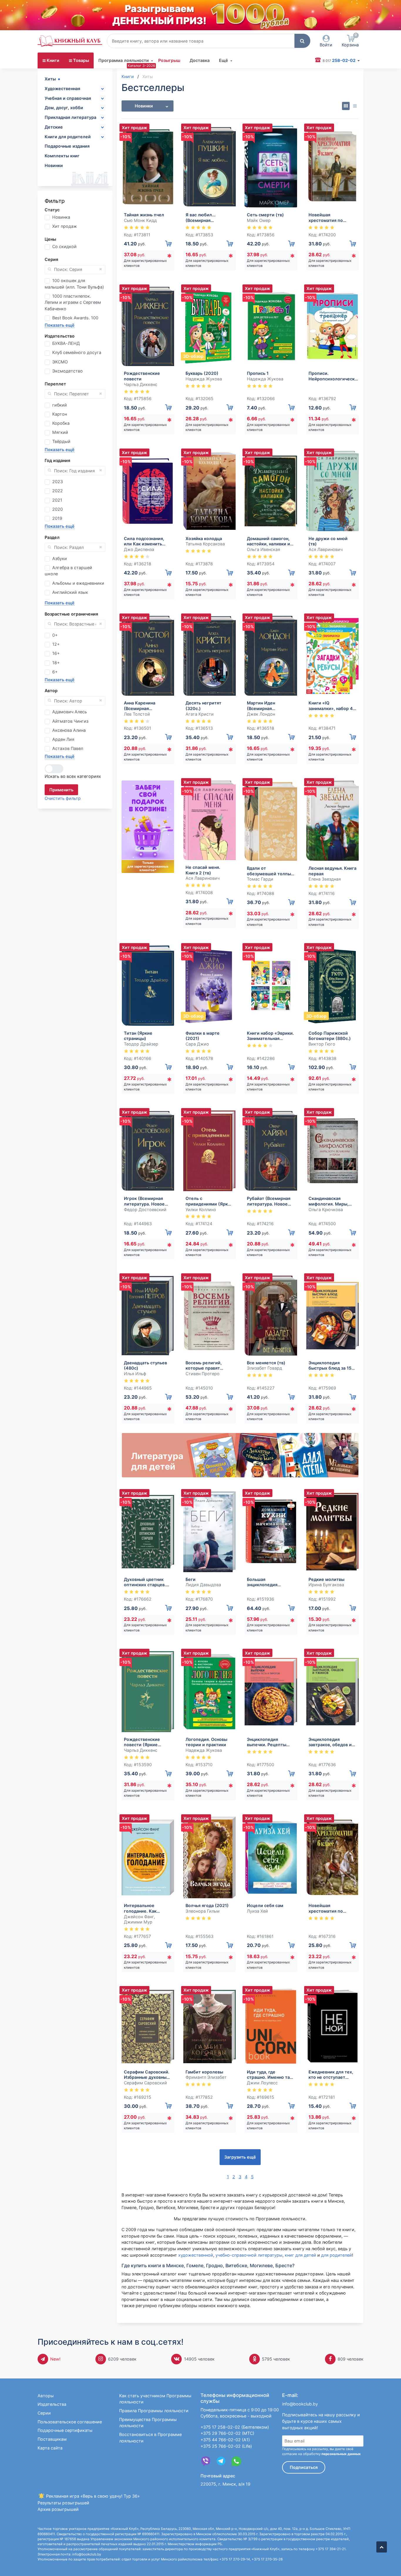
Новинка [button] (61, 217)
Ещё (224, 60)
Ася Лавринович (326, 549)
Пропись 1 (258, 373)
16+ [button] (56, 653)
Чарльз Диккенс (141, 384)
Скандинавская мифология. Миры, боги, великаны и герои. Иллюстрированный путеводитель (330, 1201)
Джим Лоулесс (262, 2083)
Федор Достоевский (145, 1209)
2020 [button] (58, 509)
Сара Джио (197, 1044)
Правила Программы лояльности (154, 2411)
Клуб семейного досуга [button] (77, 352)
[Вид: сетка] (346, 106)
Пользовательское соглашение (70, 2422)
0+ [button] (55, 635)
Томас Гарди (260, 879)
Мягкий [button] (60, 432)
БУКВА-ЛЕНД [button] (66, 343)
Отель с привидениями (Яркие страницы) (209, 1201)
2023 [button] (58, 482)
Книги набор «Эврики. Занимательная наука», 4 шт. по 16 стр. (270, 1036)
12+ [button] (56, 644)
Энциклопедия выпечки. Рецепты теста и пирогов (267, 1742)
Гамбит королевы (204, 2072)
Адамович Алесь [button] (70, 712)
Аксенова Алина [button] (69, 730)
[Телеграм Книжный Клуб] (221, 2461)
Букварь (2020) (202, 373)
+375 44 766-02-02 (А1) (225, 2440)
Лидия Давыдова (203, 1585)
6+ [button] (55, 672)
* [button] (169, 257)
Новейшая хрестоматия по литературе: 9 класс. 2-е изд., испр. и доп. (331, 218)
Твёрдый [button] (61, 441)
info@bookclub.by (300, 2404)
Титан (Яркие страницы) (138, 1036)
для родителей (337, 2255)
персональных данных (341, 2454)
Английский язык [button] (70, 592)
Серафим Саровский (145, 2083)
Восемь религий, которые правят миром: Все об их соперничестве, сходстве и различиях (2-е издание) (209, 1366)
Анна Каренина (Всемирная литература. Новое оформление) (144, 706)
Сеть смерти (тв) (265, 215)
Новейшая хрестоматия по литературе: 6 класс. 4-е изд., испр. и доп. (331, 1908)
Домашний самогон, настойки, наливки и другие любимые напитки (268, 541)
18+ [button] (56, 663)
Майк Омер (259, 220)
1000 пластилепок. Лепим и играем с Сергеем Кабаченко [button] (73, 302)
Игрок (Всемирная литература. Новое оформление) (144, 1201)
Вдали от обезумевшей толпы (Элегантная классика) (269, 871)
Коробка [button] (61, 423)
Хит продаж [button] (65, 226)
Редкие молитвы (326, 1579)
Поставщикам (52, 2439)
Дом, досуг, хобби (64, 108)
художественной (196, 2255)
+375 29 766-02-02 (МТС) (227, 2433)
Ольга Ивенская (263, 549)
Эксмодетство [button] (68, 371)
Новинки (54, 165)
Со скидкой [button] (64, 246)
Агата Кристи (200, 714)
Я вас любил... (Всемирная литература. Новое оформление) (206, 218)
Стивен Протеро (203, 1374)
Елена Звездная (325, 879)
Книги (53, 60)
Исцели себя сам (265, 1905)
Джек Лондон (261, 714)
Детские (54, 127)
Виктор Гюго (322, 1044)
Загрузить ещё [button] (240, 2157)
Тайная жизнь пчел (144, 215)
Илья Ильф (135, 1374)
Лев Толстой (137, 714)
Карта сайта (50, 2448)
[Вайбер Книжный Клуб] (206, 2461)
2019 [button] (57, 518)
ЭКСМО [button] (60, 362)
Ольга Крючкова (326, 1209)
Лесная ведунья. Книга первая (332, 871)
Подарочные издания (67, 146)
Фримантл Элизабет (206, 2077)
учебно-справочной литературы (249, 2255)
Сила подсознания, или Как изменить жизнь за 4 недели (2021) (144, 541)
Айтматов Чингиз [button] (70, 721)
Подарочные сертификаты (65, 2430)
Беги (191, 1579)
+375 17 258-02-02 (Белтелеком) (235, 2427)
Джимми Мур (138, 1922)
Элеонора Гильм (203, 1911)
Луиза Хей (257, 1911)
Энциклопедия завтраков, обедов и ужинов (330, 1742)
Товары (81, 60)
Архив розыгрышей (58, 2509)
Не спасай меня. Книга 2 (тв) (203, 870)
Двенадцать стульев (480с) (145, 1365)
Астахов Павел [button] (68, 748)
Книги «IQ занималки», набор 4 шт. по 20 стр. (331, 706)
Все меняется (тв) (266, 1363)
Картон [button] (60, 414)
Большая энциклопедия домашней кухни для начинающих (269, 1582)
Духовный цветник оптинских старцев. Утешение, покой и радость (145, 1582)
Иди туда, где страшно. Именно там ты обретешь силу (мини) (270, 2075)
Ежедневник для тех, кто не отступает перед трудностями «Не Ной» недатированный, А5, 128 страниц (331, 2075)
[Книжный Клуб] (70, 41)
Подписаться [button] (304, 2467)
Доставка (200, 60)
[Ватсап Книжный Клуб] (236, 2461)
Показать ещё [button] (60, 325)
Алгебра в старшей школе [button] (68, 571)
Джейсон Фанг (139, 1917)
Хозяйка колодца (204, 538)
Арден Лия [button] (63, 739)
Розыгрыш (169, 60)
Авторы (46, 2396)
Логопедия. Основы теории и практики (206, 1742)
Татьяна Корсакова (205, 544)
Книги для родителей (68, 137)
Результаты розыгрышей (63, 2503)
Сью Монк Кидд (140, 220)
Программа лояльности (124, 60)
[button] (302, 41)
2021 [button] (57, 500)
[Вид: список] (355, 106)
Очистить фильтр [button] (63, 798)
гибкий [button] (60, 405)
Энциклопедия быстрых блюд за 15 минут (330, 1366)
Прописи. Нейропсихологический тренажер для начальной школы (334, 376)
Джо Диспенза (139, 549)
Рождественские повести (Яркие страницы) (142, 1742)
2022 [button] (58, 491)
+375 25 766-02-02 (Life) (226, 2446)
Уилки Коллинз (201, 1209)
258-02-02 (339, 60)
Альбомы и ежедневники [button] (78, 583)
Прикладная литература (70, 117)
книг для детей (300, 2255)
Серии (44, 2413)
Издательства (52, 2404)
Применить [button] (61, 790)
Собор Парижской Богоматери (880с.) (330, 1036)
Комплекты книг (62, 156)
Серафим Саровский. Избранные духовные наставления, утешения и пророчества (147, 2075)
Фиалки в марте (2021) (203, 1036)
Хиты (50, 79)
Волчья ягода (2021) (207, 1905)
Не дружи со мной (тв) (328, 541)
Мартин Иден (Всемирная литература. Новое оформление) (267, 706)
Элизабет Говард (264, 1368)
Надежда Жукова (204, 379)
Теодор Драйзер (141, 1044)
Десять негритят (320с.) (203, 706)
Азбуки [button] (60, 558)
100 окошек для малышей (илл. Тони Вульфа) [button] (74, 284)
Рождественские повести (142, 376)
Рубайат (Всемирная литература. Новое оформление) (269, 1201)
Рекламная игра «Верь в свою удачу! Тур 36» (92, 2496)
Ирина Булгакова (326, 1585)
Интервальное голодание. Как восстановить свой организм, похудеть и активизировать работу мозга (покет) (147, 1908)
